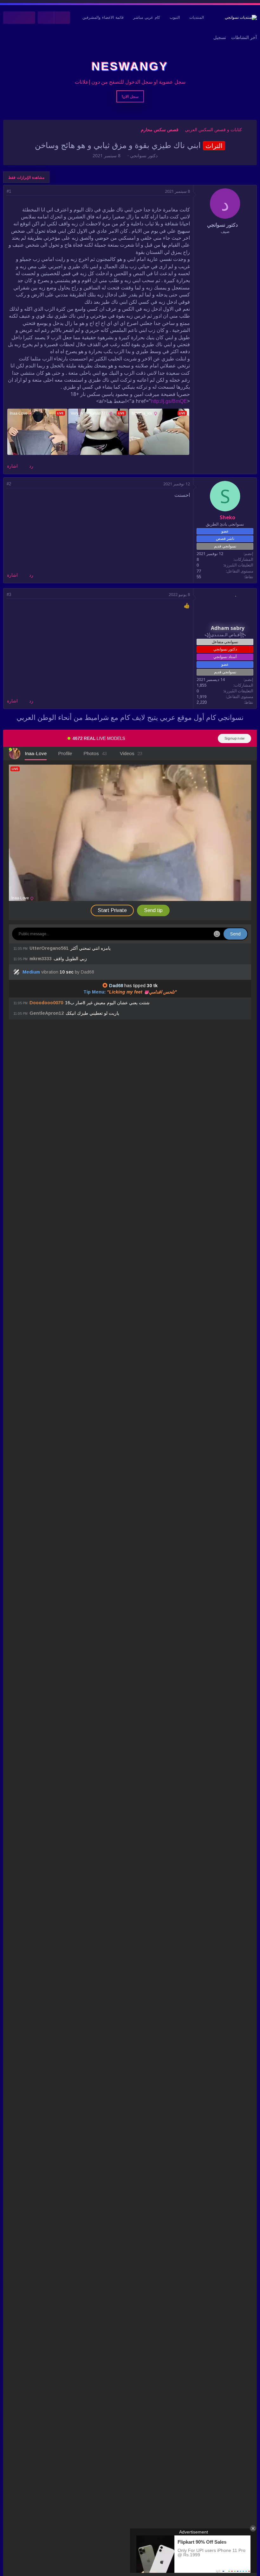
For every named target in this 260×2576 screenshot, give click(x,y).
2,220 (202, 702)
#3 (9, 595)
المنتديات (197, 17)
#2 (9, 484)
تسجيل (220, 37)
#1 (9, 191)
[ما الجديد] (27, 18)
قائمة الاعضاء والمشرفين (103, 17)
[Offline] (235, 487)
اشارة (12, 466)
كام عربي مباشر (147, 17)
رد (31, 466)
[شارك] (18, 191)
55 (199, 577)
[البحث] (11, 18)
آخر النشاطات (244, 37)
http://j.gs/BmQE (169, 401)
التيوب (175, 17)
